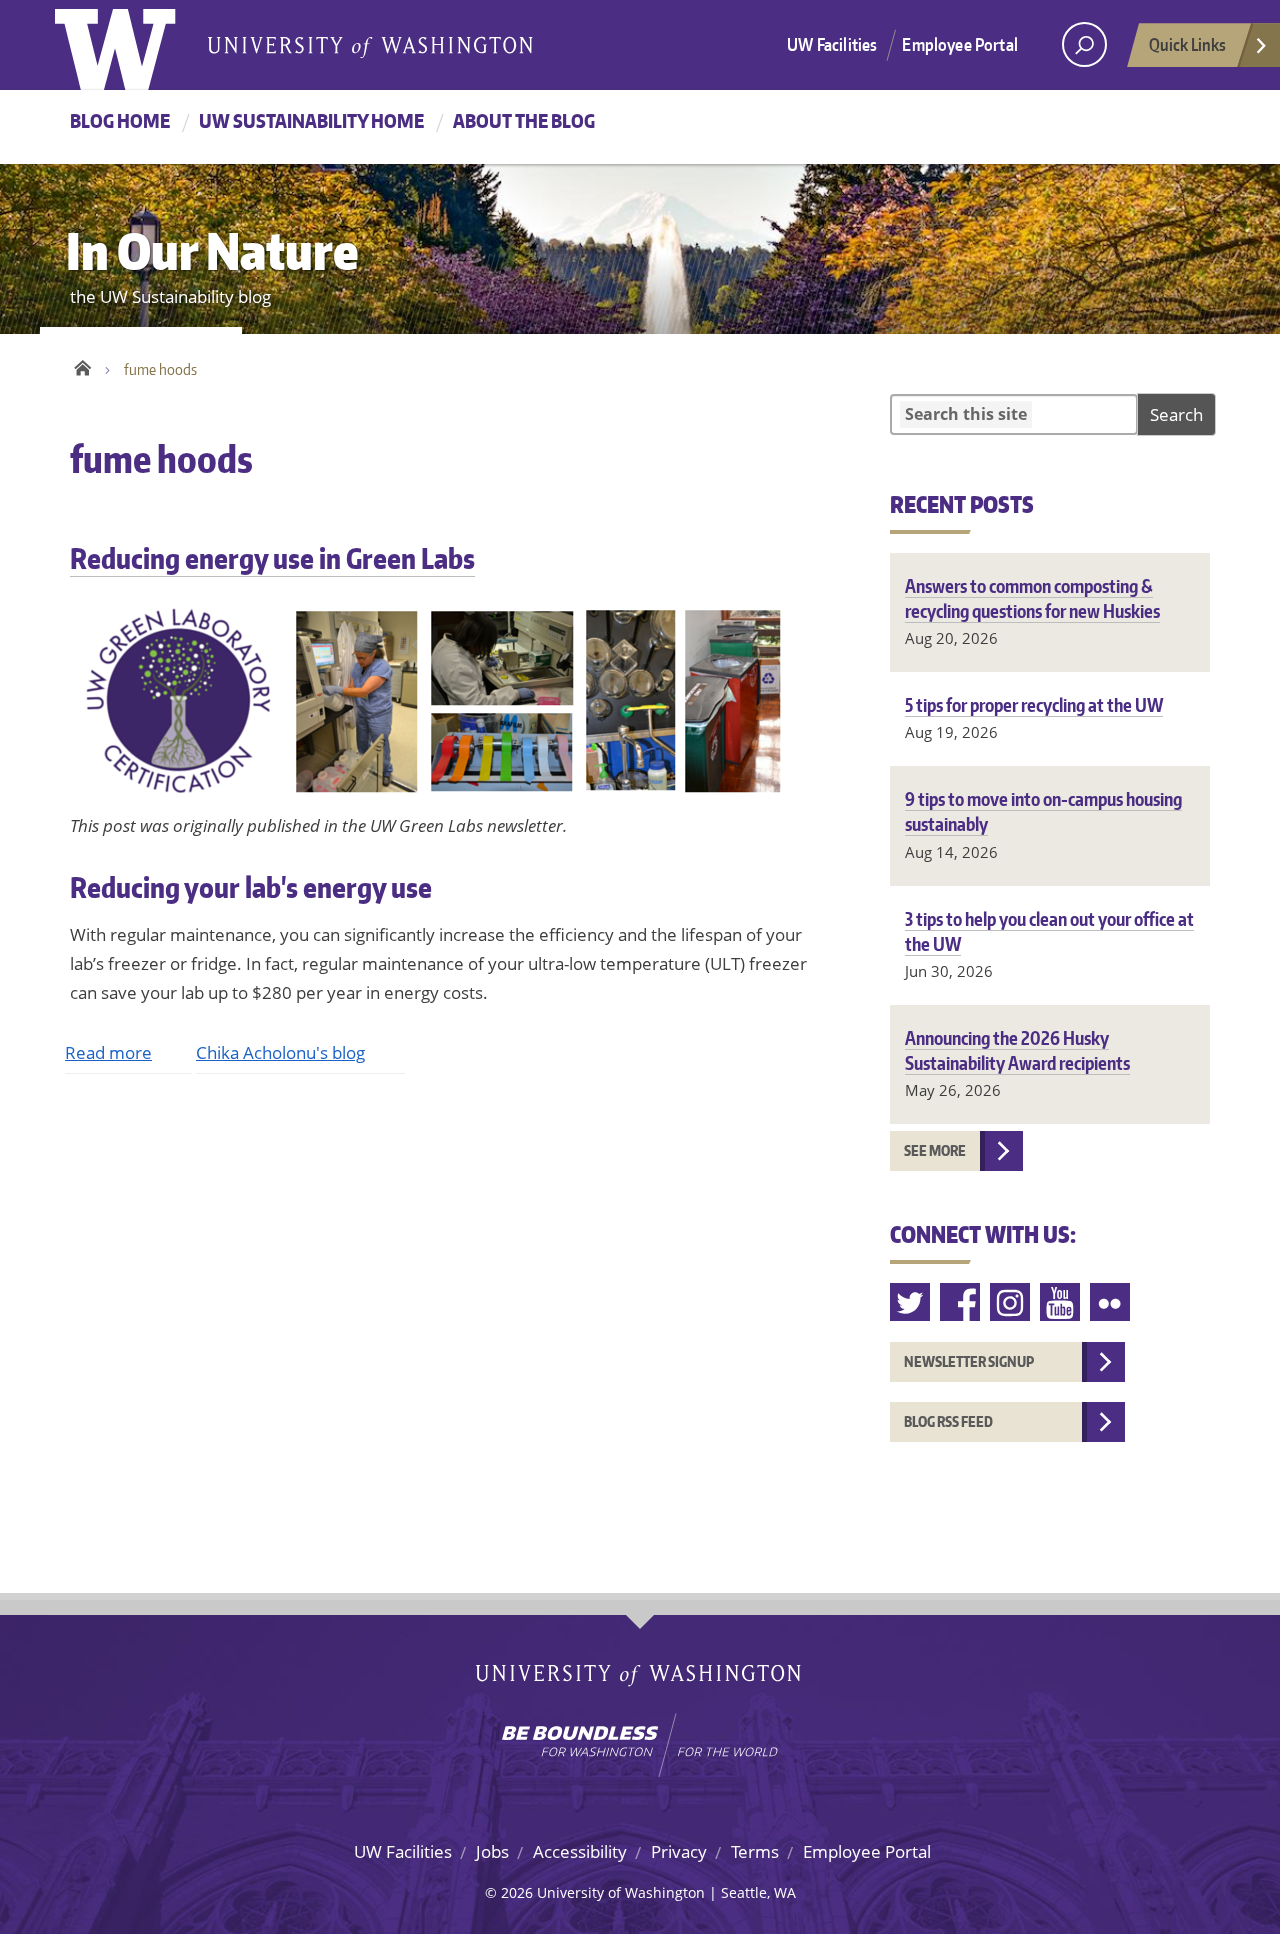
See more (935, 1150)
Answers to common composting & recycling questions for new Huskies (1032, 598)
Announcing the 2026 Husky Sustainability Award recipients (1017, 1050)
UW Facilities (832, 44)
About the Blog (524, 120)
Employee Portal (960, 44)
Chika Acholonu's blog (280, 1052)
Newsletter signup (969, 1361)
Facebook (961, 1302)
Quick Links (1187, 44)
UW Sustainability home (311, 120)
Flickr (1111, 1302)
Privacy (679, 1851)
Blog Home (120, 120)
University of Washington (136, 45)
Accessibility (580, 1851)
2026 (517, 1892)
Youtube (1061, 1302)
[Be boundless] (640, 1745)
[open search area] (1084, 44)
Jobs (492, 1851)
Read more (108, 1052)
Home (82, 365)
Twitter (911, 1302)
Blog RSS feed (948, 1421)
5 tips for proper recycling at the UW (1034, 704)
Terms (755, 1851)
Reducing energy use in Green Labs (272, 558)
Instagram (1011, 1302)
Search (1176, 414)
